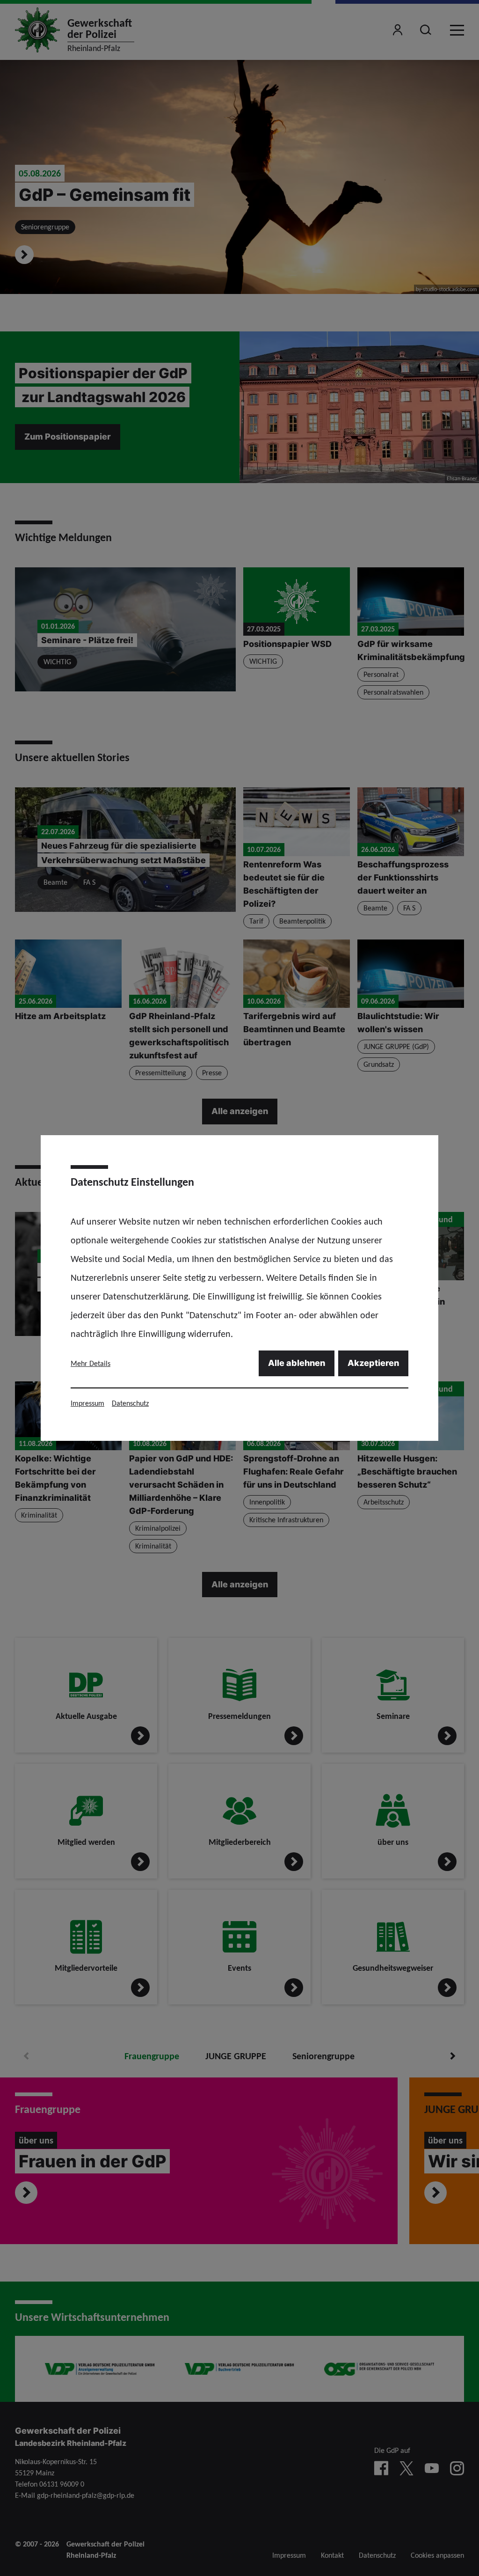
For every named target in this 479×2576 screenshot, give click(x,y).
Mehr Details (91, 1363)
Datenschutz (130, 1403)
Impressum (87, 1403)
